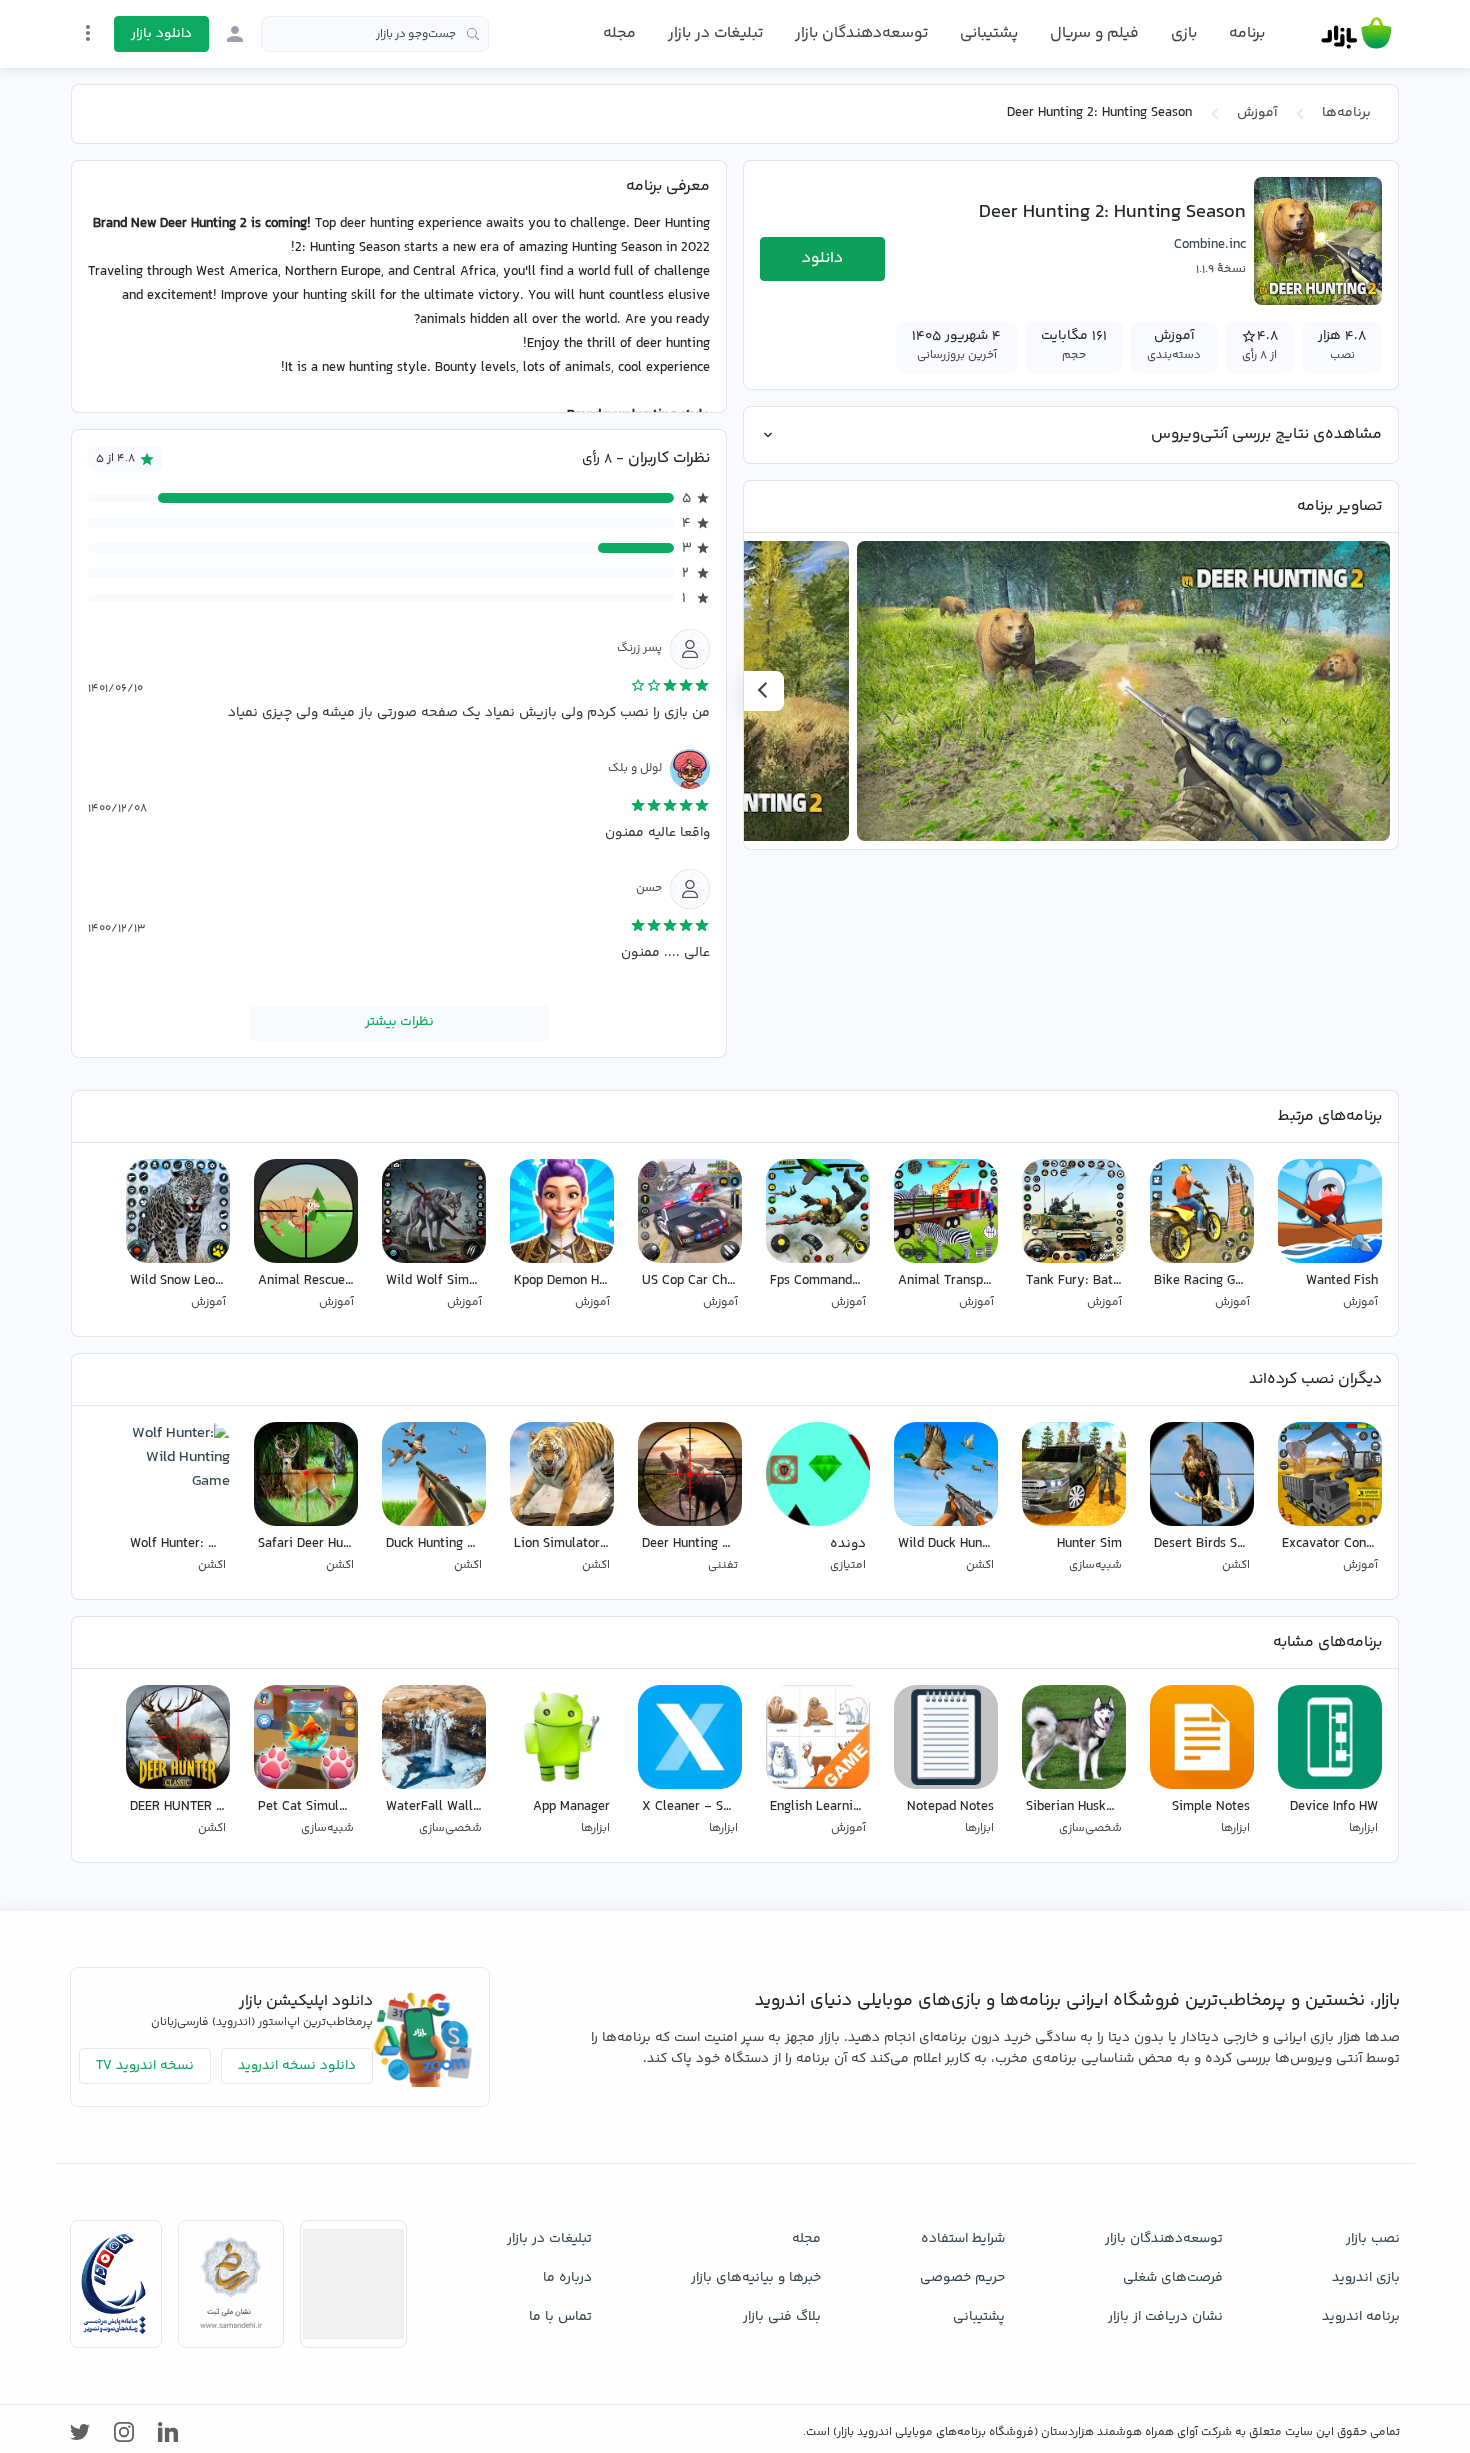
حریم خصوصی (962, 2278)
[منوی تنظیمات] (88, 33)
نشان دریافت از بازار (1165, 2317)
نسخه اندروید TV (145, 2066)
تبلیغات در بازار (715, 33)
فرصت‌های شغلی (1173, 2278)
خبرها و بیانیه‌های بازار (756, 2278)
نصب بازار (1373, 2239)
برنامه (1247, 34)
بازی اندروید (1366, 2278)
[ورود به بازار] (235, 34)
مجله (619, 33)
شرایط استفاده (963, 2239)
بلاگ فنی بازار (782, 2317)
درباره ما (567, 2278)
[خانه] (1356, 34)
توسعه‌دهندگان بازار (861, 33)
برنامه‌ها (1346, 113)
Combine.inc (1210, 245)
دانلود (822, 258)
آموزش (1257, 113)
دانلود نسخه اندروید (297, 2066)
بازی (1184, 34)
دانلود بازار (161, 34)
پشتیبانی (989, 33)
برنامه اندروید (1361, 2317)
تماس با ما (560, 2317)
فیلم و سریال (1094, 33)
